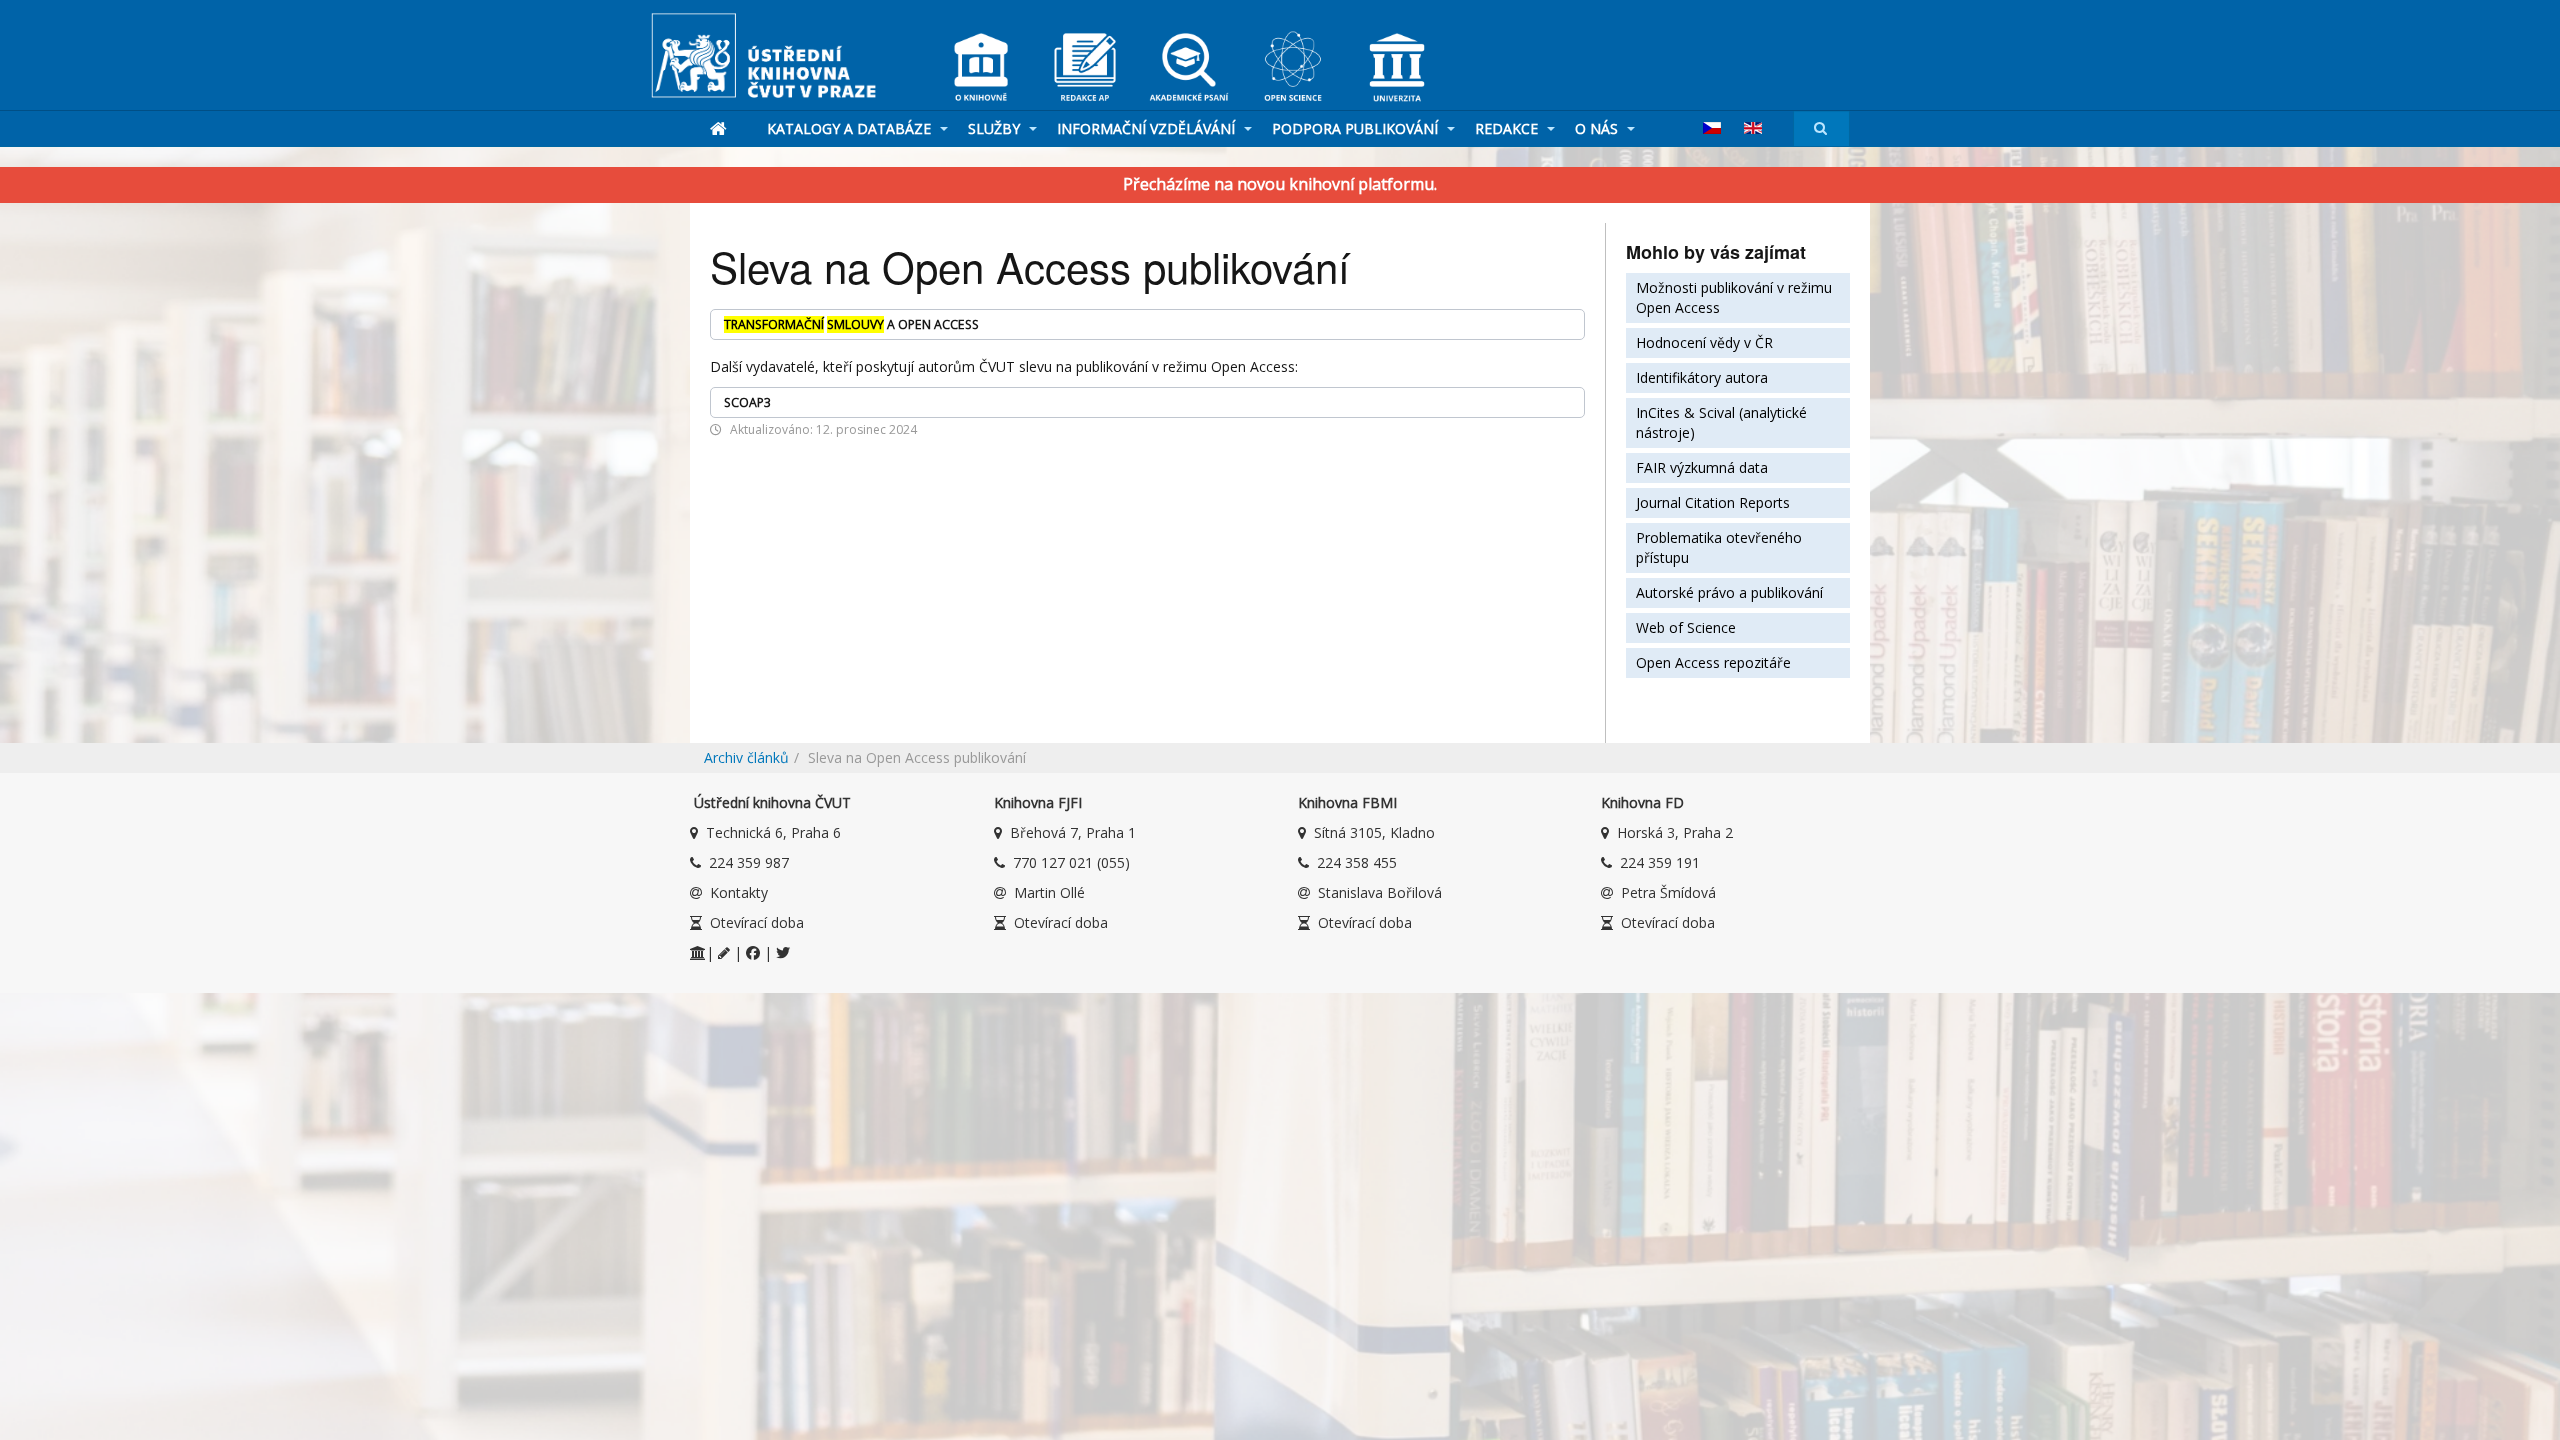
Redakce (1508, 128)
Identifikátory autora (1702, 377)
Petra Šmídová (1668, 892)
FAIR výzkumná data (1702, 467)
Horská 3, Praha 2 (1675, 832)
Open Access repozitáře (1713, 662)
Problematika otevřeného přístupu (1719, 547)
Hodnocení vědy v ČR (1704, 342)
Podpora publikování (1357, 128)
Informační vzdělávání (1148, 128)
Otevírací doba (757, 922)
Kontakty (739, 892)
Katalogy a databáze (851, 128)
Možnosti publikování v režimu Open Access (1734, 297)
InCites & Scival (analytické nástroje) (1721, 422)
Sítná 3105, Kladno (1374, 832)
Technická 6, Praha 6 (773, 832)
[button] (1147, 324)
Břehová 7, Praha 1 (1073, 832)
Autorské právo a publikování (1729, 592)
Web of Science (1686, 627)
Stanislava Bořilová (1380, 892)
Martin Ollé (1049, 892)
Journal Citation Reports (1713, 502)
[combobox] (1821, 128)
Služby (996, 128)
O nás (1598, 128)
